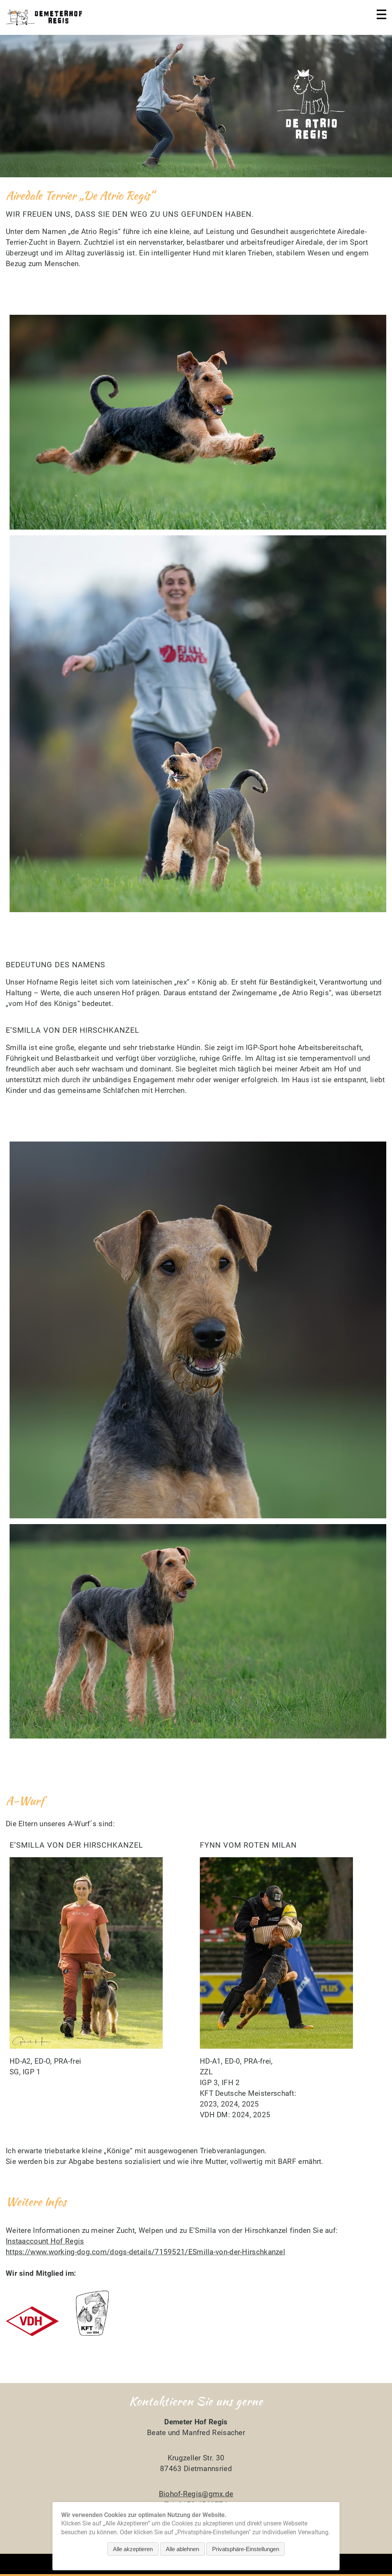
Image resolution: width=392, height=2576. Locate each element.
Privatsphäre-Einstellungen (246, 2549)
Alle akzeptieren (133, 2549)
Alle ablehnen (182, 2549)
